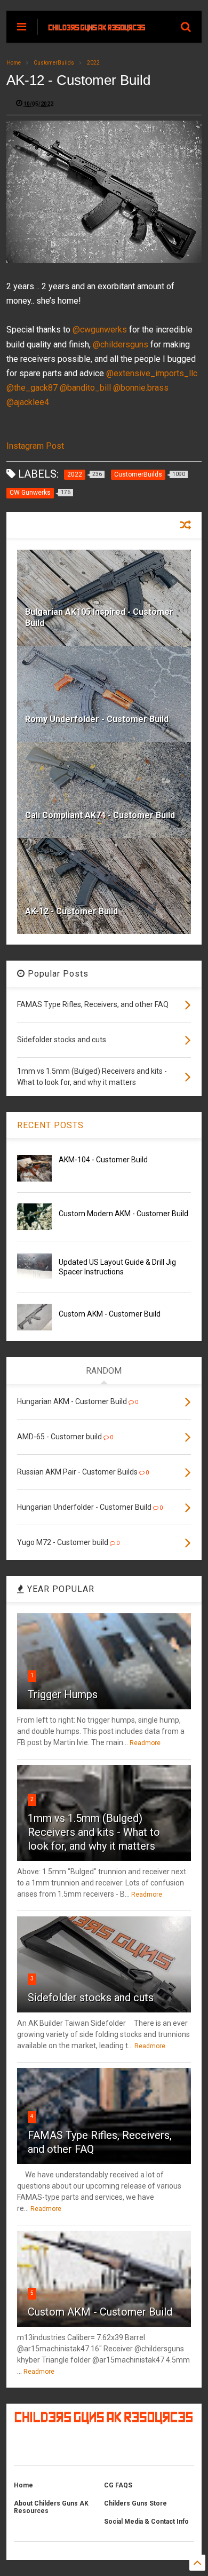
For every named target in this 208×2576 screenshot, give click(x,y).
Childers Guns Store (135, 2503)
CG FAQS (118, 2485)
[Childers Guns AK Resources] (97, 27)
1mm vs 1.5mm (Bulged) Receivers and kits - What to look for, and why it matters (94, 1832)
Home (14, 63)
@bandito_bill (85, 388)
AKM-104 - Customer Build (103, 1160)
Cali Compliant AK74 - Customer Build (100, 815)
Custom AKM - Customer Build (110, 1314)
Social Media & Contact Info (146, 2522)
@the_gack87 (32, 388)
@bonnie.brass (141, 388)
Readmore (145, 1743)
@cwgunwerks (100, 330)
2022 (93, 63)
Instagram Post (35, 446)
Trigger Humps (63, 1694)
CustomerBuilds (54, 63)
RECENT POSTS (50, 1125)
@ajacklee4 (28, 402)
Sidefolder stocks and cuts (91, 1998)
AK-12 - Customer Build (71, 911)
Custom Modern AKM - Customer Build (123, 1214)
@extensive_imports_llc (152, 373)
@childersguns (121, 344)
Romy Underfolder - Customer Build (97, 719)
